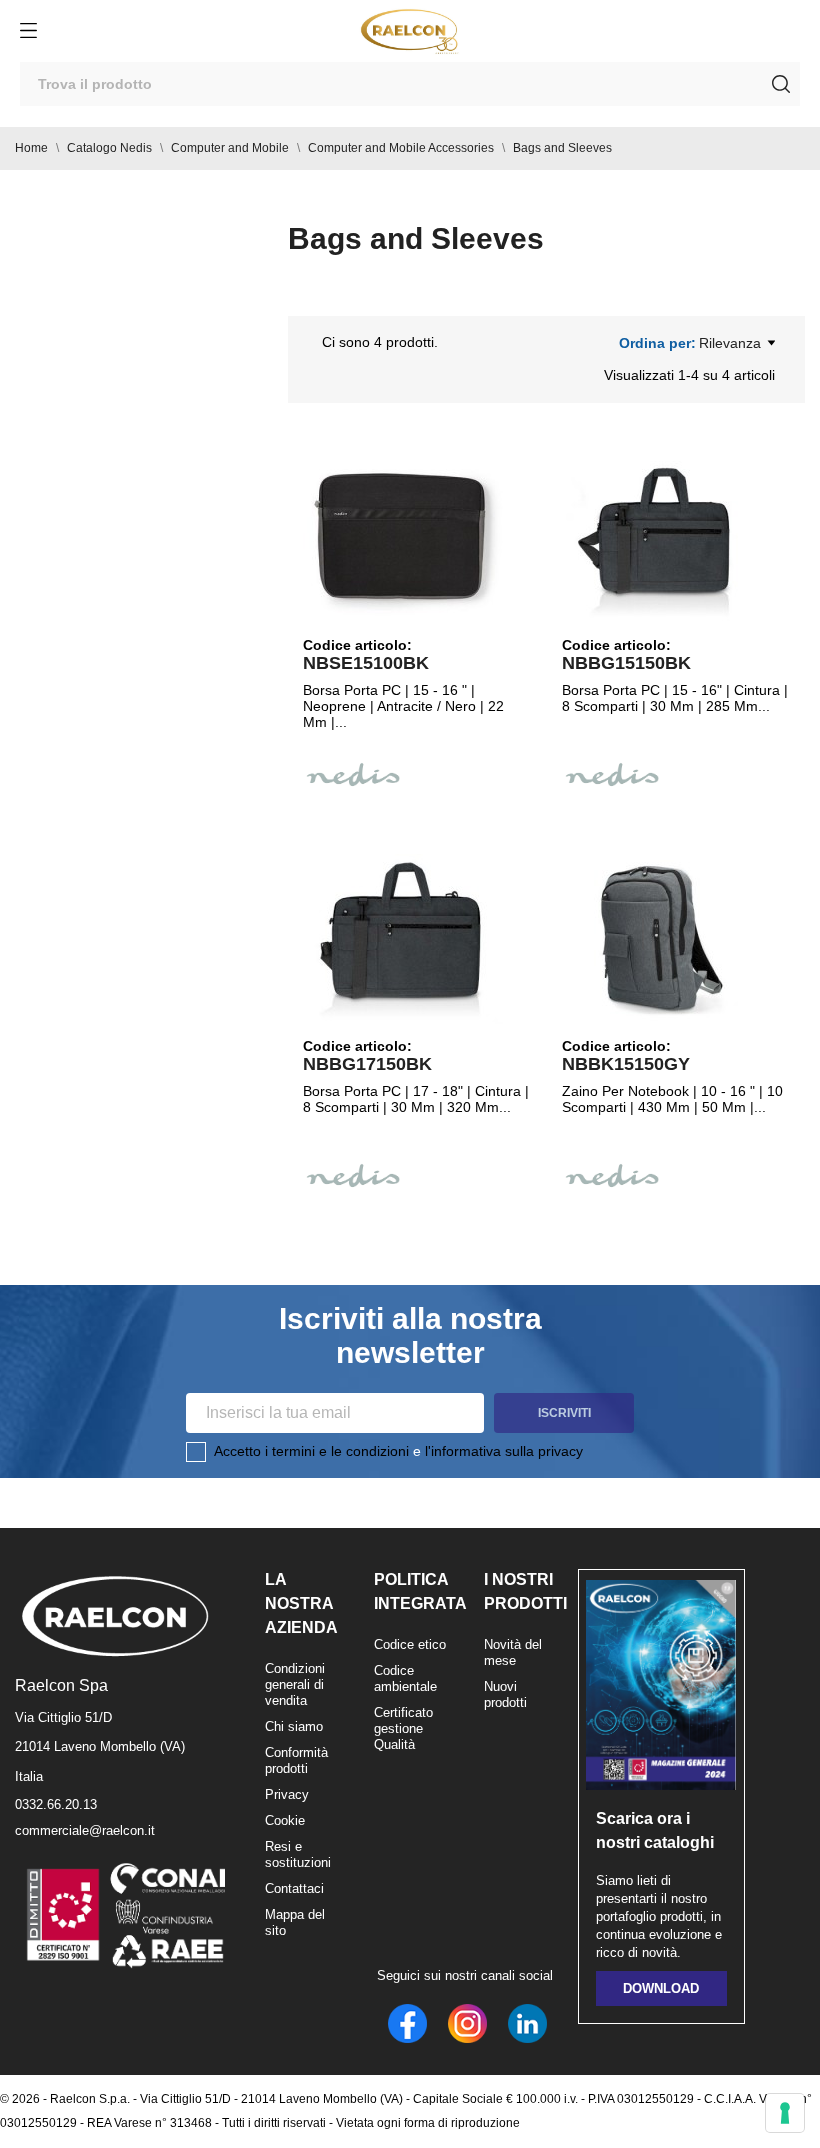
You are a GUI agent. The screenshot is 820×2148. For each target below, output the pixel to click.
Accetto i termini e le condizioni (311, 1451)
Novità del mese (513, 1652)
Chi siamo (294, 1726)
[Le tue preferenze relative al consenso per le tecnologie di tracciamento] (785, 2113)
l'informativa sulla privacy (504, 1451)
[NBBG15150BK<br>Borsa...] (662, 537)
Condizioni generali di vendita (295, 1684)
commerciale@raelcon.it (85, 1830)
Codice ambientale (405, 1678)
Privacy (287, 1794)
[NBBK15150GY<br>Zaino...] (662, 938)
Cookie (285, 1820)
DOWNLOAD (661, 1988)
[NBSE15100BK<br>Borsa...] (403, 537)
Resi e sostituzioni (298, 1854)
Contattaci (294, 1888)
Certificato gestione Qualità (403, 1728)
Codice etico (410, 1644)
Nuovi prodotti (505, 1694)
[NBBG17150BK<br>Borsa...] (403, 938)
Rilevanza (730, 343)
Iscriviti (564, 1413)
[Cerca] (781, 84)
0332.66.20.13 (56, 1804)
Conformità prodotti (296, 1760)
